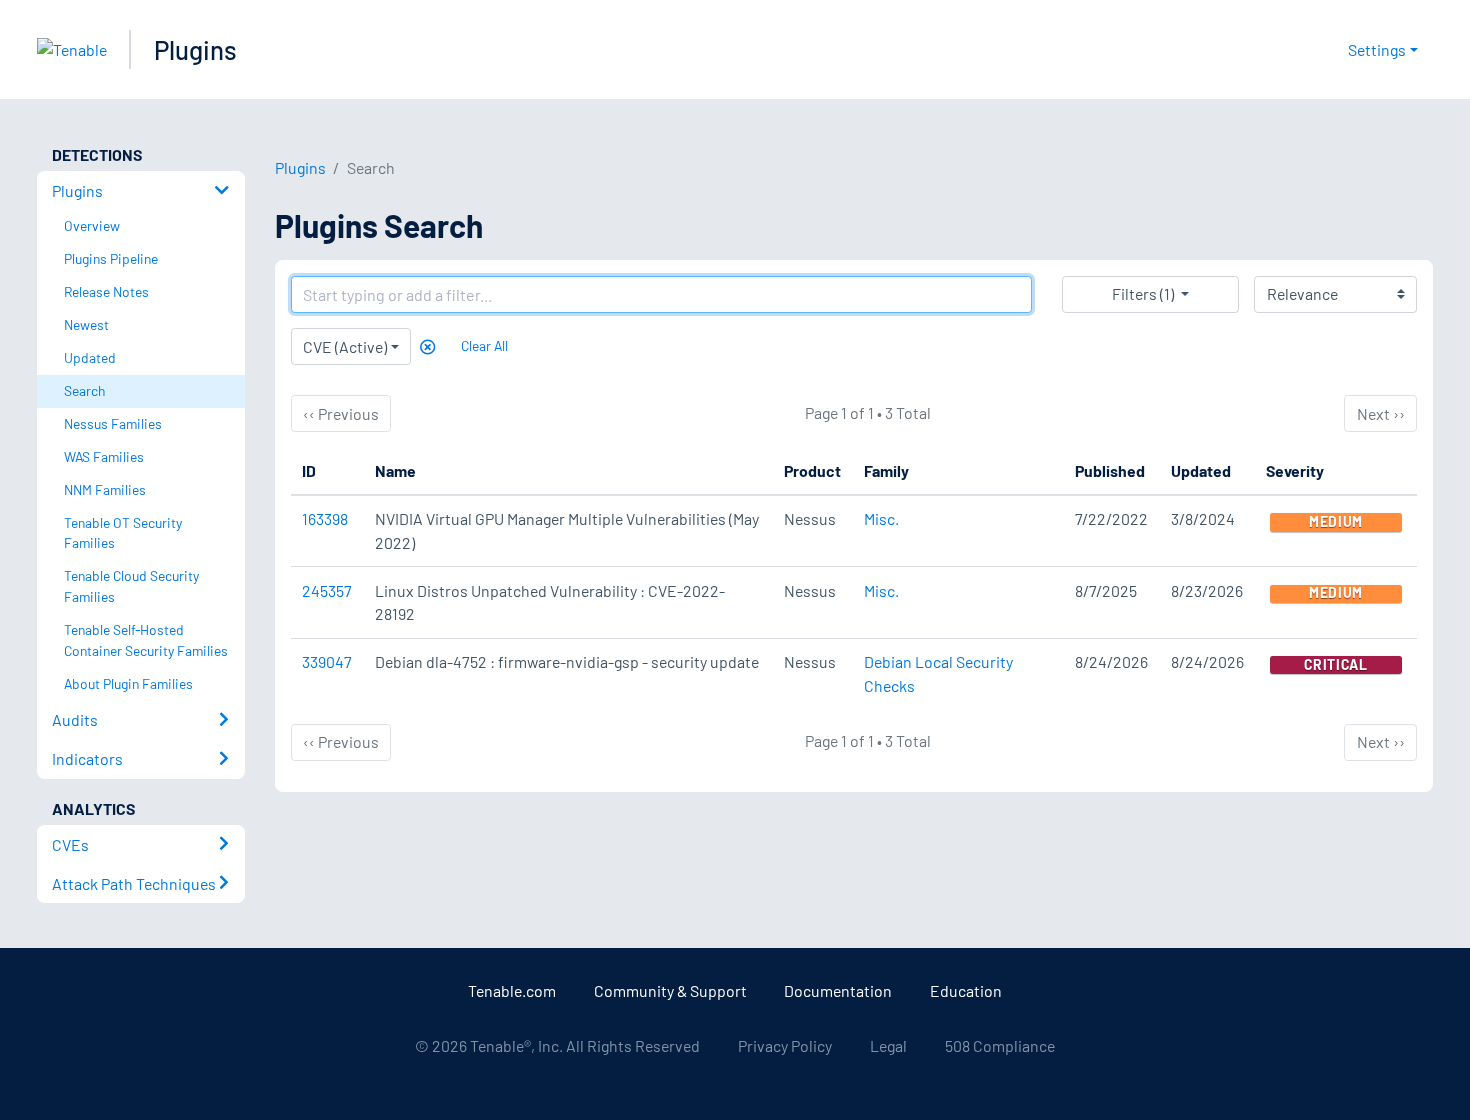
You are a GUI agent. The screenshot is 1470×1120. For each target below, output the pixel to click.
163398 (325, 518)
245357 (327, 590)
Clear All (484, 345)
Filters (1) (1143, 293)
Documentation (838, 990)
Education (966, 990)
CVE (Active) (345, 346)
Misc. (881, 518)
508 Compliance (1000, 1045)
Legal (888, 1045)
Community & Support (670, 990)
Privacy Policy (785, 1045)
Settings (1377, 49)
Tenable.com (512, 990)
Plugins (195, 49)
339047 (327, 661)
